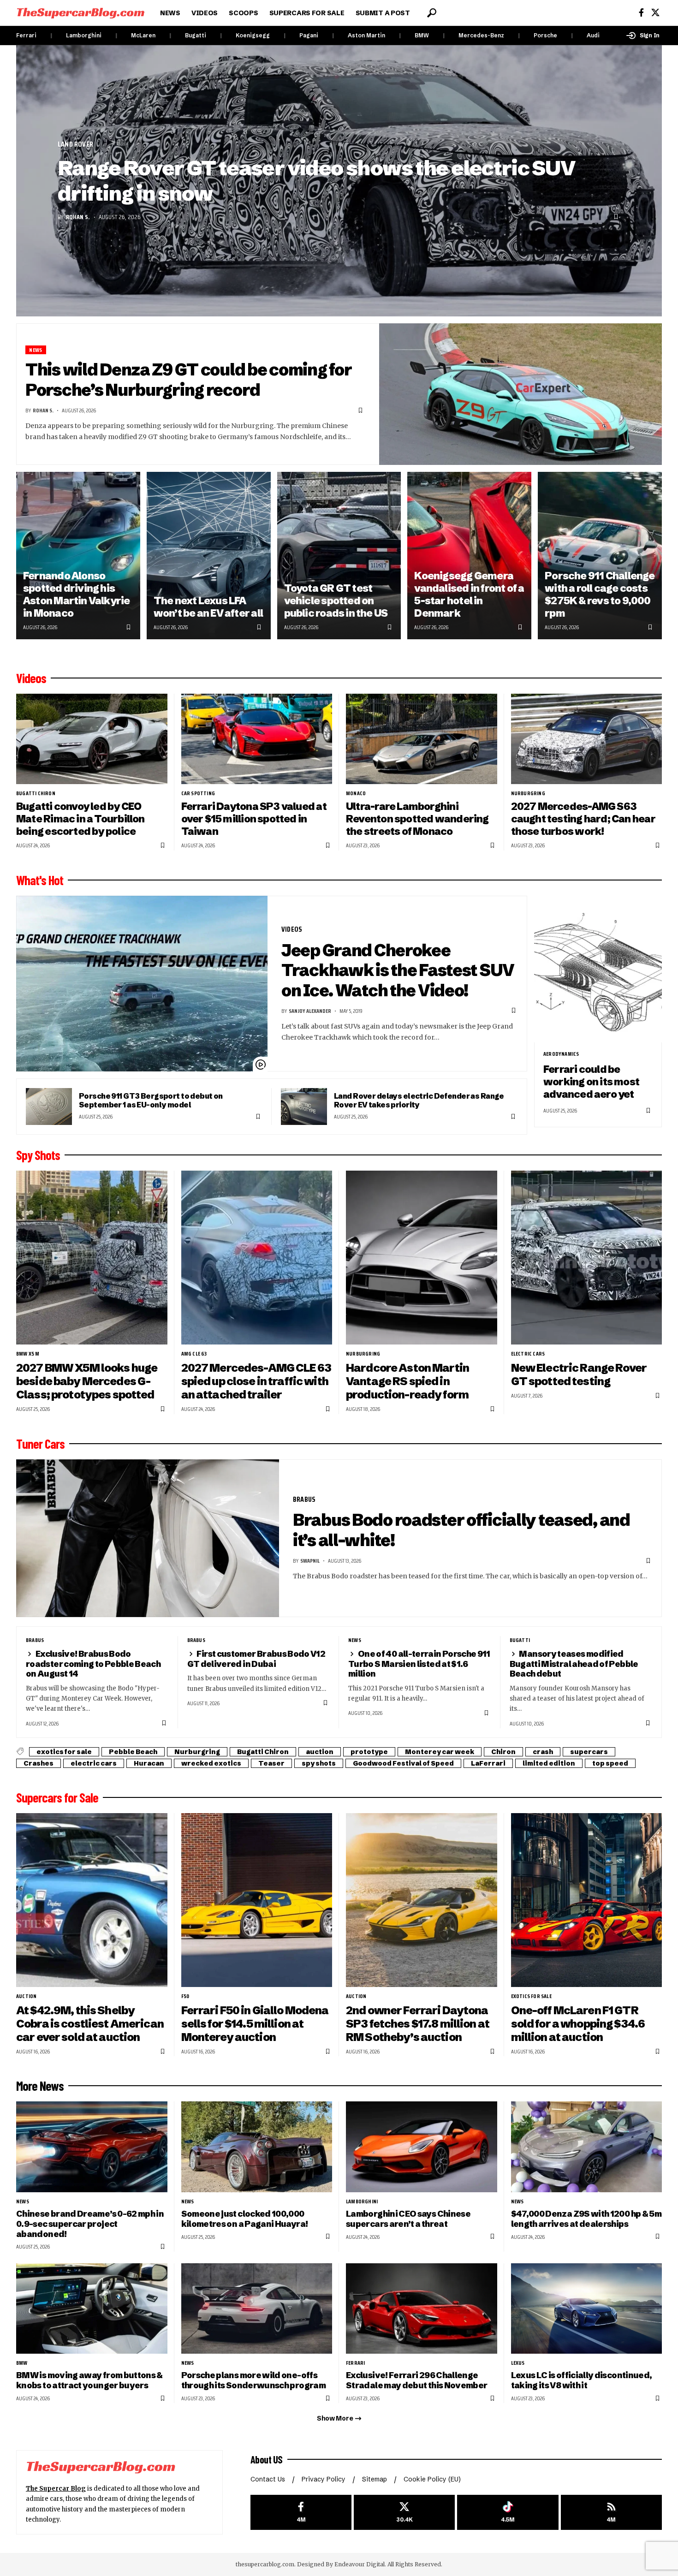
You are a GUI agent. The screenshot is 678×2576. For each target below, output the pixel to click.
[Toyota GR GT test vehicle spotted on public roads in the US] (339, 556)
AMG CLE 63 (194, 1354)
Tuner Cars (40, 1444)
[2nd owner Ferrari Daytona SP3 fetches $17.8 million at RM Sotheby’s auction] (422, 1900)
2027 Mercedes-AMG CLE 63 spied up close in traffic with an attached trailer (256, 1381)
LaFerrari (488, 1763)
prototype (369, 1752)
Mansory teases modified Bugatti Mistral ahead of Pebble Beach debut (574, 1664)
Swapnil (310, 1561)
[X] (655, 13)
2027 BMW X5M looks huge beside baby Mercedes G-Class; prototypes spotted (87, 1381)
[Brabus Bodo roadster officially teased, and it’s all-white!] (148, 1538)
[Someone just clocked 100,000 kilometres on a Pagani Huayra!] (257, 2147)
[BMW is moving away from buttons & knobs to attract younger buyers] (92, 2309)
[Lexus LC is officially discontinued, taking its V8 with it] (587, 2309)
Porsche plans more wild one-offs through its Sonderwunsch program (253, 2380)
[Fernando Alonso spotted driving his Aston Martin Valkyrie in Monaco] (78, 556)
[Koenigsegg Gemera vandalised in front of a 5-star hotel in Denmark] (469, 556)
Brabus (304, 1499)
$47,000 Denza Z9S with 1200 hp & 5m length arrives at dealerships (586, 2219)
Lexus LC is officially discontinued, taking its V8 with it (582, 2380)
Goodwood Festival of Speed (403, 1763)
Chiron (503, 1752)
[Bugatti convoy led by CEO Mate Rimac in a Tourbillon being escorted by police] (92, 739)
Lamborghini (84, 35)
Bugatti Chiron (36, 793)
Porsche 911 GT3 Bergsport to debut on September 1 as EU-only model (151, 1100)
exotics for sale (64, 1752)
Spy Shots (38, 1155)
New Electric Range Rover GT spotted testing (579, 1374)
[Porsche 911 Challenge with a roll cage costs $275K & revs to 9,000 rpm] (600, 556)
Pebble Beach (133, 1752)
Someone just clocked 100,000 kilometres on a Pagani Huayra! (245, 2219)
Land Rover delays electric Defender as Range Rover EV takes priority (419, 1100)
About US (267, 2459)
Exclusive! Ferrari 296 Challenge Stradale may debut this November (416, 2380)
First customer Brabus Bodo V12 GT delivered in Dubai (256, 1659)
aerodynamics (561, 1054)
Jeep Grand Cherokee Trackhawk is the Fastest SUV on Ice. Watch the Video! (398, 970)
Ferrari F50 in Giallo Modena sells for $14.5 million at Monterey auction (255, 2024)
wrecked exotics (211, 1763)
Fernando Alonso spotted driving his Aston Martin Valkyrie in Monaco (77, 594)
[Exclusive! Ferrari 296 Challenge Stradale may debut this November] (422, 2309)
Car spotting (198, 793)
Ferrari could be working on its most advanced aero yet (591, 1082)
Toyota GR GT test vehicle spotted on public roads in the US (336, 601)
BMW (422, 35)
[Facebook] (641, 13)
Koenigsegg (253, 35)
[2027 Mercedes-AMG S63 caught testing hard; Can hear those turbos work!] (587, 739)
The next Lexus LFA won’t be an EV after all (208, 607)
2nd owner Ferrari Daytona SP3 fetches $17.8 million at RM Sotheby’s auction (418, 2024)
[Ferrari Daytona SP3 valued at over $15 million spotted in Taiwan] (257, 739)
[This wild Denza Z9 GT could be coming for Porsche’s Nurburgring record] (521, 394)
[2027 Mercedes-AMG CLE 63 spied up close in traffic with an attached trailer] (257, 1258)
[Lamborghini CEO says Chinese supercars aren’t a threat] (422, 2147)
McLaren (143, 35)
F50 (185, 1996)
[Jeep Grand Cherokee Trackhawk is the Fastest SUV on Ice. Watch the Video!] (142, 984)
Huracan (149, 1763)
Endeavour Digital (360, 2564)
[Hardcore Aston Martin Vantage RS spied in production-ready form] (422, 1258)
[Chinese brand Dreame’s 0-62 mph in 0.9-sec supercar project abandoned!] (92, 2147)
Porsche (545, 35)
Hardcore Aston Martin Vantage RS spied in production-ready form (407, 1381)
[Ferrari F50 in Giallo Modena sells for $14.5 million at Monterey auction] (257, 1900)
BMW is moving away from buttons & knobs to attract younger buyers (89, 2380)
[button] (432, 13)
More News (40, 2086)
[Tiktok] (508, 2513)
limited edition (549, 1763)
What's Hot (40, 880)
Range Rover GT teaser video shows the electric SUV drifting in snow (316, 181)
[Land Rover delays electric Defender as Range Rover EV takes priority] (304, 1107)
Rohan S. (78, 217)
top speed (610, 1763)
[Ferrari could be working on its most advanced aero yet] (598, 969)
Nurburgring (528, 793)
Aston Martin (366, 35)
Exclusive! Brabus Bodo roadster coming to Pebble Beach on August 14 (93, 1664)
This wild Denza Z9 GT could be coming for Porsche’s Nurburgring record (188, 380)
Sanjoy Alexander (310, 1011)
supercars (589, 1752)
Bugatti (196, 35)
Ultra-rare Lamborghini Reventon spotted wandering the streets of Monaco (417, 819)
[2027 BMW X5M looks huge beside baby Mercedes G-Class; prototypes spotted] (92, 1258)
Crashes (39, 1763)
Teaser (271, 1763)
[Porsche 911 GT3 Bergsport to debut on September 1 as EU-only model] (49, 1107)
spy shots (319, 1763)
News (36, 350)
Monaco (356, 793)
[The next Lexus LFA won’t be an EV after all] (209, 556)
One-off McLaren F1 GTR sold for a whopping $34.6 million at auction (578, 2024)
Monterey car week (440, 1752)
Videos (31, 678)
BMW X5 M (28, 1354)
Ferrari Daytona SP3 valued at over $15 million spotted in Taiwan (254, 819)
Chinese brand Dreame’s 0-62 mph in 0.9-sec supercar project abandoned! (90, 2224)
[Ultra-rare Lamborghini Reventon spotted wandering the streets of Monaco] (422, 739)
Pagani (309, 35)
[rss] (611, 2513)
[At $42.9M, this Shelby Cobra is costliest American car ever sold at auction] (92, 1900)
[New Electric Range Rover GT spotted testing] (587, 1258)
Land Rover (75, 144)
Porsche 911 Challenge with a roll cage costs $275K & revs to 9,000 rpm (600, 594)
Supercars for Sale (57, 1797)
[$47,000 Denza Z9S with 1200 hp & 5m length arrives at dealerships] (587, 2147)
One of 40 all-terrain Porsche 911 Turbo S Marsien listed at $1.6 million (419, 1664)
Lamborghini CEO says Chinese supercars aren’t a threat (408, 2219)
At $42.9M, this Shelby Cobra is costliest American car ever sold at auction (90, 2024)
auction (320, 1752)
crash (543, 1752)
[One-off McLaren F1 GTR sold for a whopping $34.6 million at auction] (587, 1900)
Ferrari (26, 35)
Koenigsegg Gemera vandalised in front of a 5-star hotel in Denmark (469, 594)
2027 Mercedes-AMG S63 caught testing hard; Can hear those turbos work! (583, 819)
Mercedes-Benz (481, 35)
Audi (593, 35)
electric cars (528, 1354)
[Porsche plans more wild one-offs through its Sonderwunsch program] (257, 2309)
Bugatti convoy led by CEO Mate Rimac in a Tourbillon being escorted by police (80, 819)
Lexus (518, 2363)
